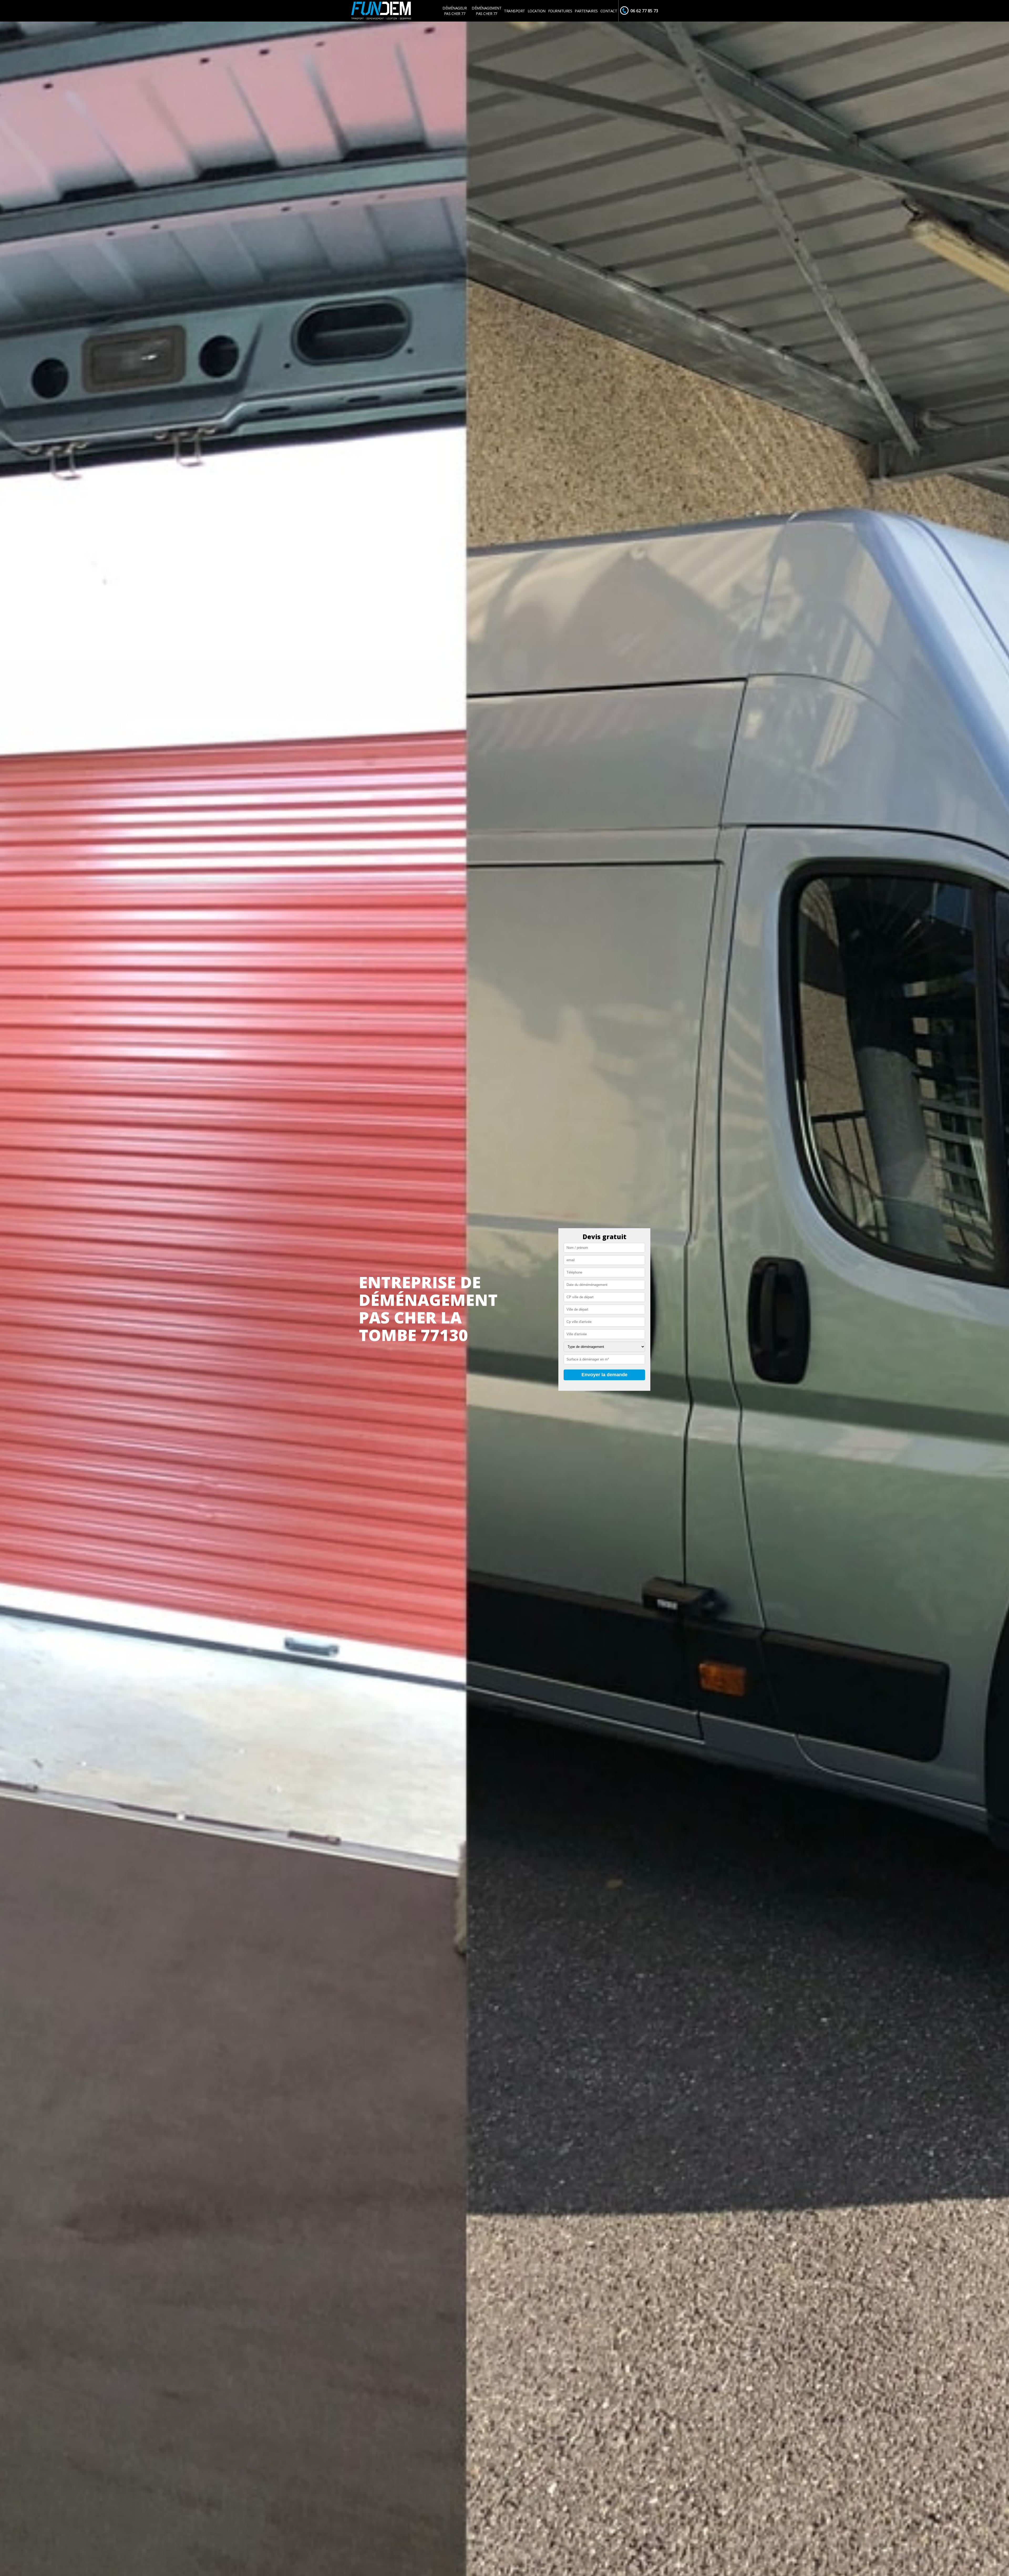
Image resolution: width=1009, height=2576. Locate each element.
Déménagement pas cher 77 (487, 11)
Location (537, 11)
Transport (514, 11)
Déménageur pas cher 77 (455, 11)
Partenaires (586, 11)
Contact (609, 11)
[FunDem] (381, 11)
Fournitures (560, 11)
